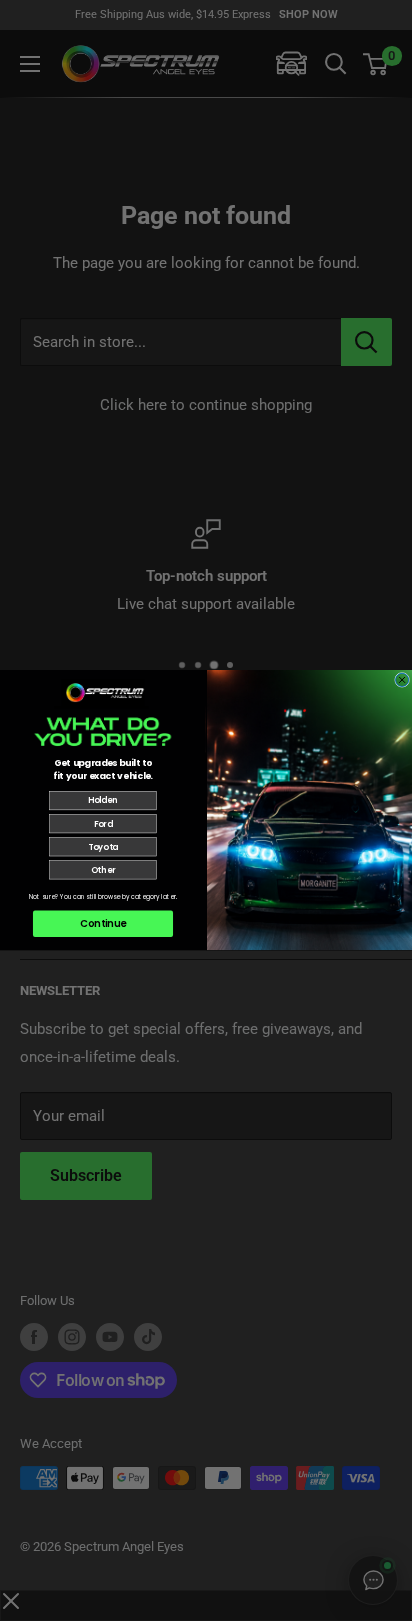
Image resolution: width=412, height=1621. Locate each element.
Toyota (103, 847)
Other (103, 870)
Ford (103, 824)
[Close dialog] (402, 680)
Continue (103, 924)
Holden (103, 801)
